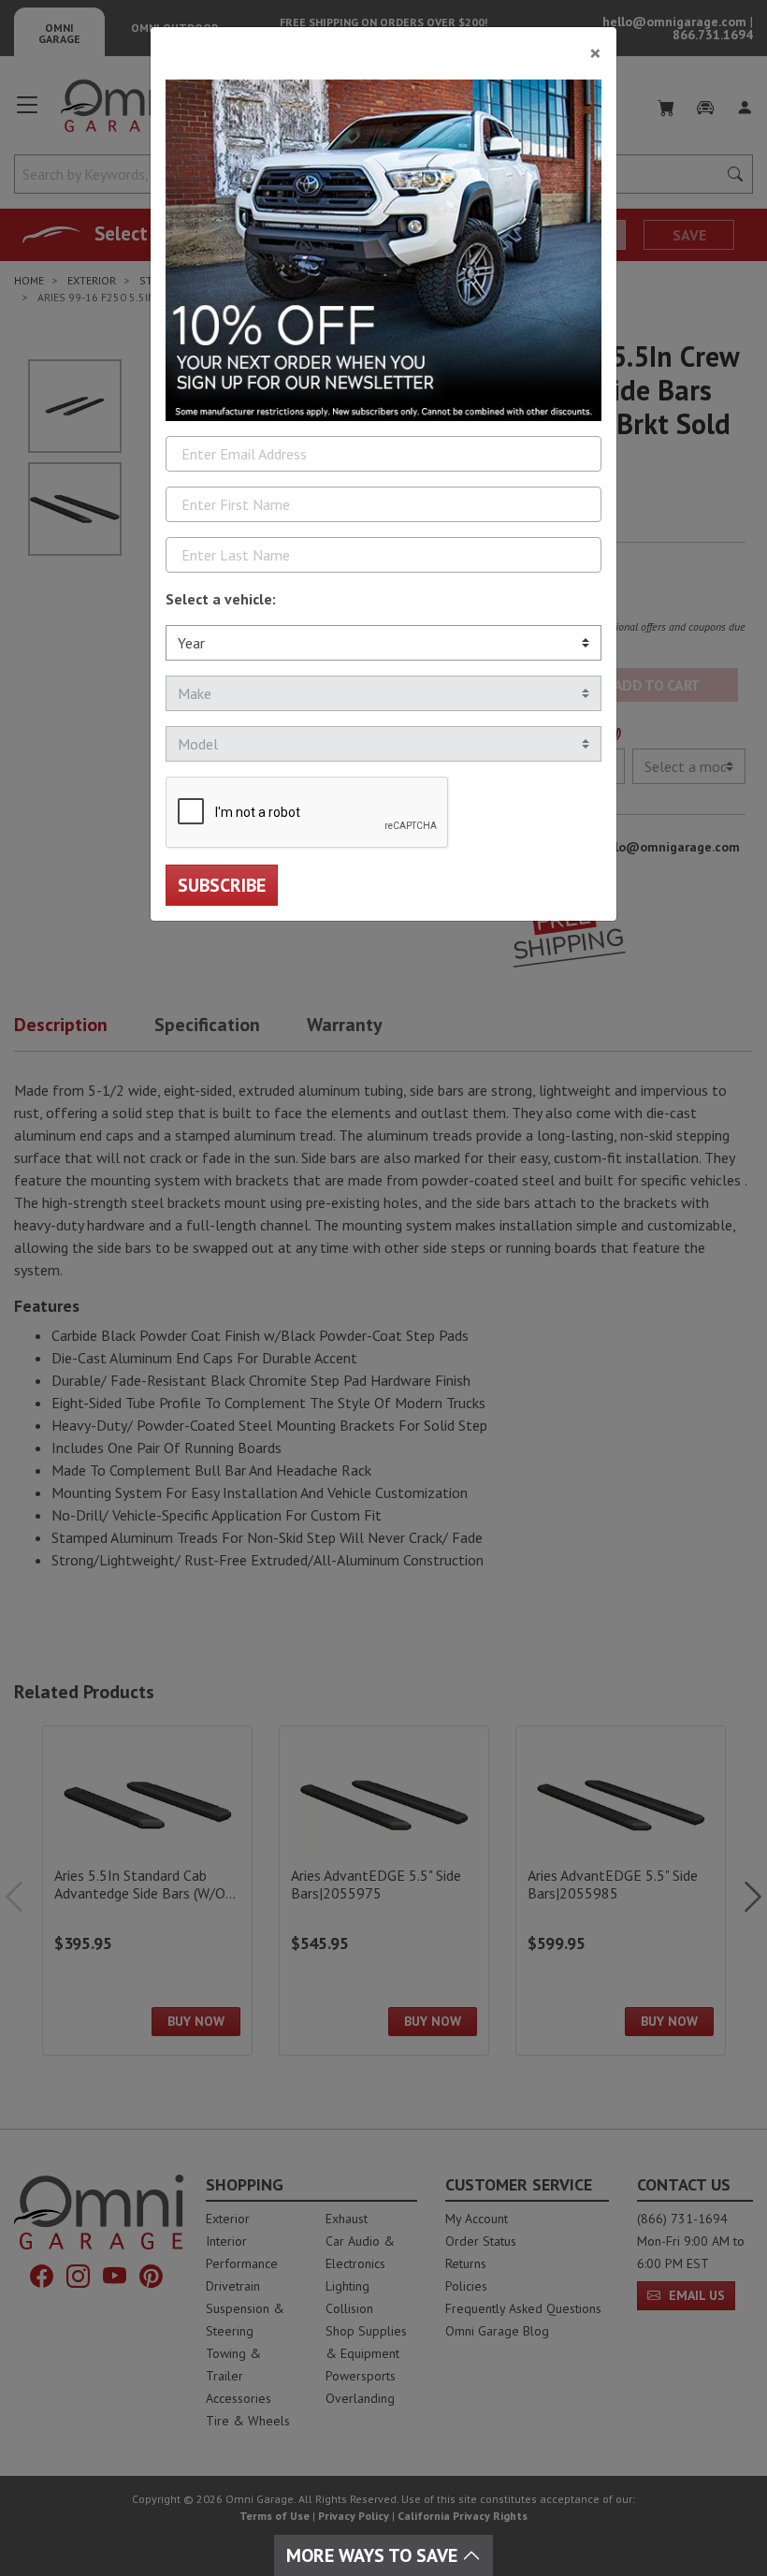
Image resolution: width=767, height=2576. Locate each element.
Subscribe (222, 885)
